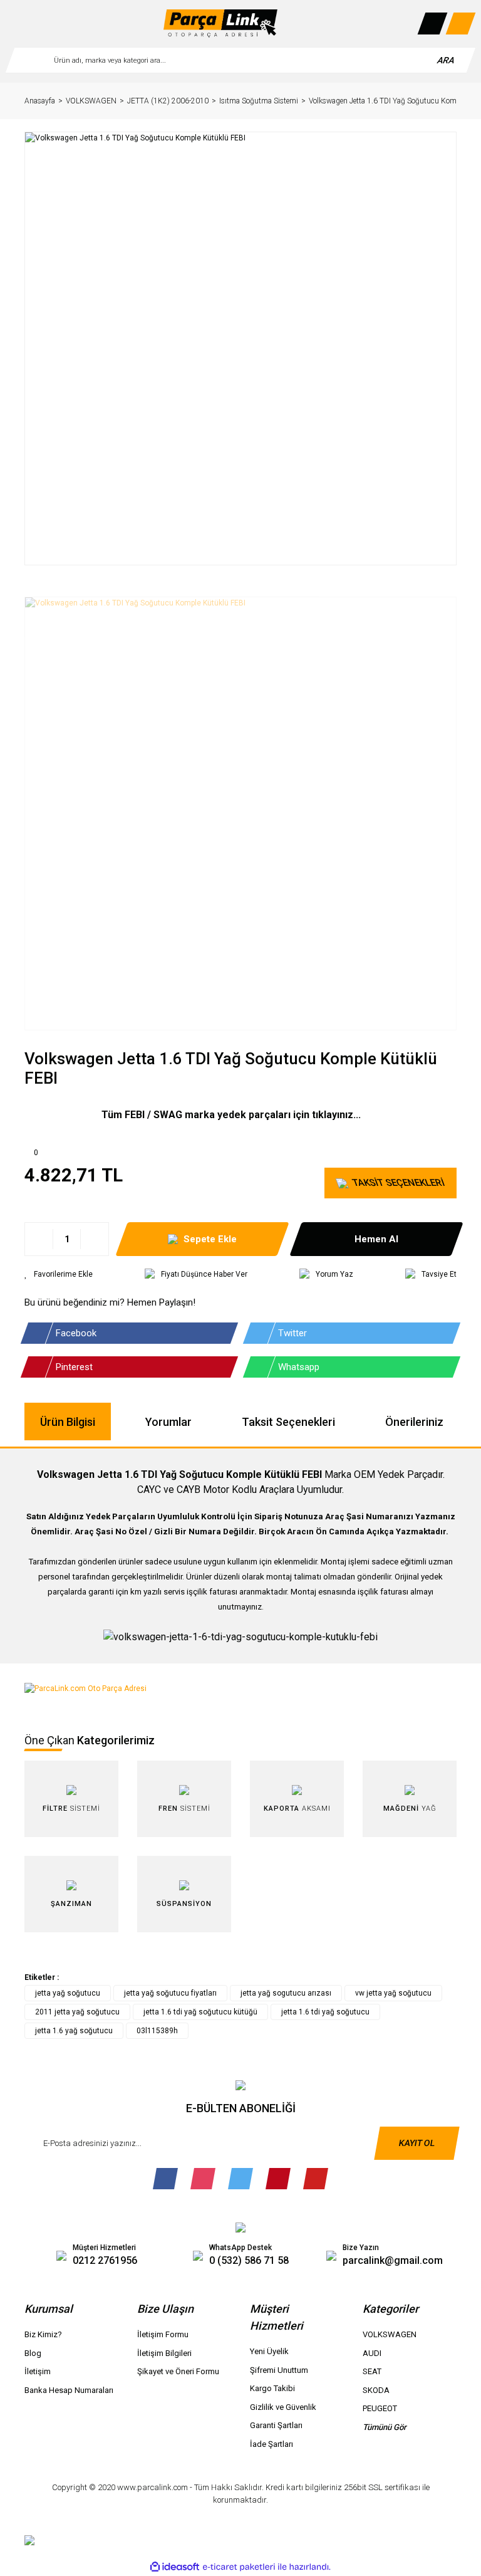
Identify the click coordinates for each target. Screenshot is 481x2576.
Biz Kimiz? (43, 2334)
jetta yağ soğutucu (68, 1993)
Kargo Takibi (272, 2388)
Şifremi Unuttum (279, 2370)
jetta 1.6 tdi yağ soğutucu (325, 2012)
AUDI (372, 2353)
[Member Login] (433, 24)
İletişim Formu (163, 2334)
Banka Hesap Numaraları (69, 2390)
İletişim (38, 2371)
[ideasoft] (175, 2567)
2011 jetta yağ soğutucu (77, 2012)
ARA (446, 60)
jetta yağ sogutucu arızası (286, 1993)
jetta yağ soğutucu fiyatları (170, 1993)
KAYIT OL (417, 2143)
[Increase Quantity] (94, 1239)
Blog (33, 2353)
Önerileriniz (414, 1422)
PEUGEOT (380, 2408)
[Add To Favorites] (59, 1274)
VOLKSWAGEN (390, 2334)
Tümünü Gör (385, 2427)
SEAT (372, 2371)
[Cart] (461, 24)
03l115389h (157, 2031)
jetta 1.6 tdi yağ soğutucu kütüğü (200, 2012)
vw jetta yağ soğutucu (393, 1993)
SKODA (376, 2390)
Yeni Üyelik (269, 2351)
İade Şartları (272, 2444)
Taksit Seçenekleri (288, 1422)
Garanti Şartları (276, 2425)
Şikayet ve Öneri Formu (178, 2371)
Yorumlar (168, 1422)
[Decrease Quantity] (39, 1239)
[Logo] (220, 24)
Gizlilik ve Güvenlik (283, 2407)
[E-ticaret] (239, 2567)
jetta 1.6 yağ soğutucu (74, 2031)
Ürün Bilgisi (68, 1422)
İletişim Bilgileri (164, 2353)
